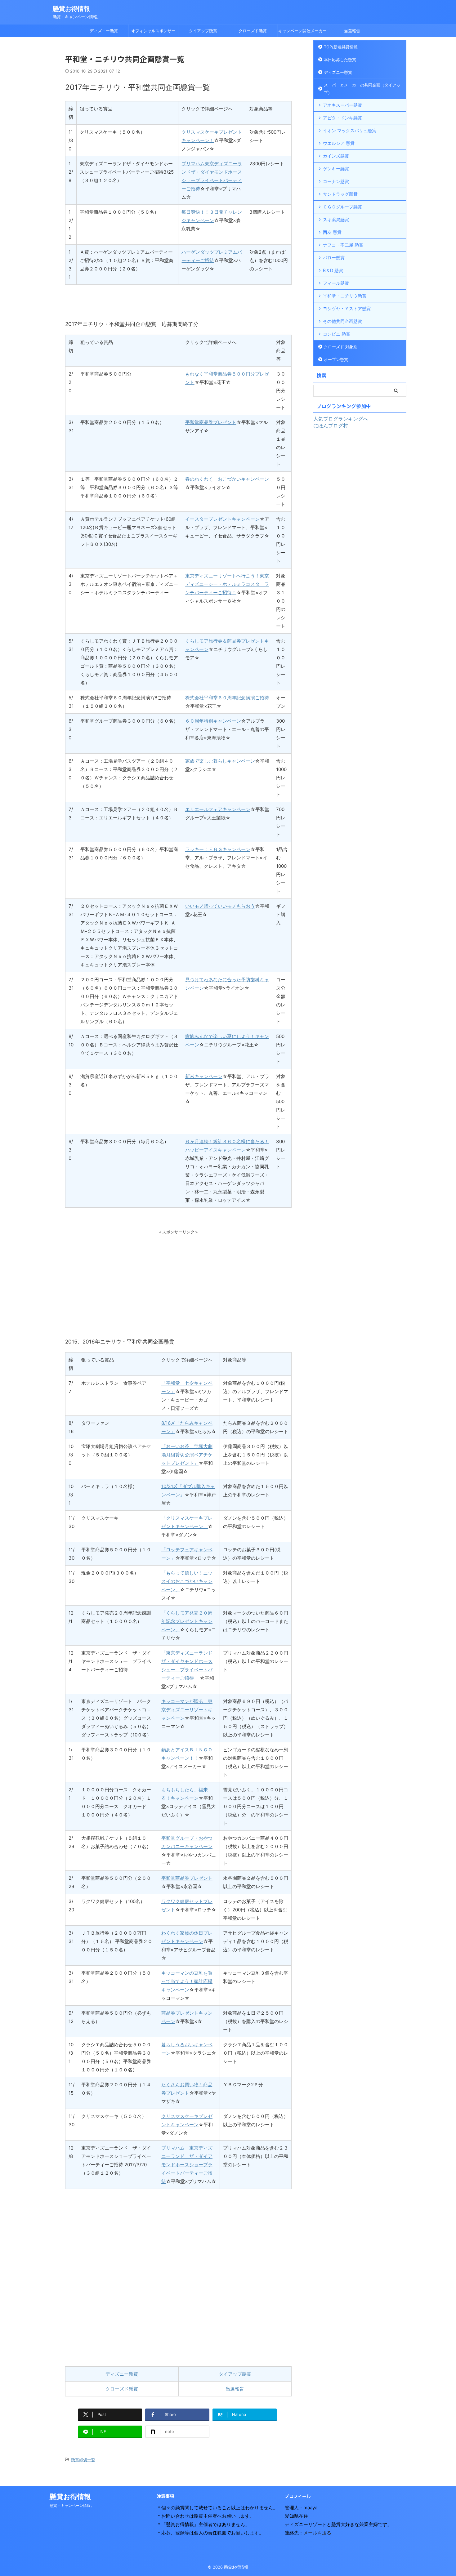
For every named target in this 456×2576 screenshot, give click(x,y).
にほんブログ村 (331, 426)
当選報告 (352, 31)
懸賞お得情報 (71, 9)
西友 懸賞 (332, 232)
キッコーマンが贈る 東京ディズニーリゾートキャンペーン (187, 1710)
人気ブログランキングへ (341, 419)
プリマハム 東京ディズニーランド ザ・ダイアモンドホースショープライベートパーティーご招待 (187, 2165)
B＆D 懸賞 (333, 270)
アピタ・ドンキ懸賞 (342, 118)
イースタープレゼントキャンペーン (222, 519)
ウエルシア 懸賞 (339, 143)
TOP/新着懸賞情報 (341, 47)
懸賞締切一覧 (83, 2460)
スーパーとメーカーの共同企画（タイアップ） (362, 89)
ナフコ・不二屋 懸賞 (343, 245)
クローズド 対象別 (341, 347)
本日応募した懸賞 (340, 60)
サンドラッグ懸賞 (340, 194)
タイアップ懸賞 (203, 31)
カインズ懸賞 (336, 156)
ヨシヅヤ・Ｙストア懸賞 (347, 308)
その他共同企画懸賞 (342, 321)
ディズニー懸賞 (104, 31)
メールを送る (317, 2533)
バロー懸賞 (334, 258)
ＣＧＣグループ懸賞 (342, 207)
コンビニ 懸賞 (337, 334)
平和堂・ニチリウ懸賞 (345, 296)
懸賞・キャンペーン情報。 (72, 2505)
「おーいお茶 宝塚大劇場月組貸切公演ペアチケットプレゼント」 (187, 1455)
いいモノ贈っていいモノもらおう (220, 906)
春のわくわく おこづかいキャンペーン (227, 479)
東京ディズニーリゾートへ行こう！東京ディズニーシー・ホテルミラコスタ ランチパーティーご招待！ (227, 584)
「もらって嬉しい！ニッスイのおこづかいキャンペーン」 (187, 1581)
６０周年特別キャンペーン (213, 721)
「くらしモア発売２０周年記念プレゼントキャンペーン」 (187, 1621)
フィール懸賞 (336, 283)
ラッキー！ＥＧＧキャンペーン (218, 849)
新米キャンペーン (204, 1076)
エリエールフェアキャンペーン (218, 809)
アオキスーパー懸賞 (342, 105)
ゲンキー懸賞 (336, 169)
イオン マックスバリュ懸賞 (350, 130)
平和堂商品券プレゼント (211, 422)
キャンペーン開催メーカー (302, 31)
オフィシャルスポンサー (153, 31)
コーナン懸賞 (336, 181)
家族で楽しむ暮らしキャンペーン (220, 761)
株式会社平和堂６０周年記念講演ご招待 (227, 698)
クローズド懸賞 (253, 31)
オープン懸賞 (336, 359)
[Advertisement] (178, 1278)
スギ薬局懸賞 (336, 219)
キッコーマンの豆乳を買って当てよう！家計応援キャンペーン (187, 1981)
